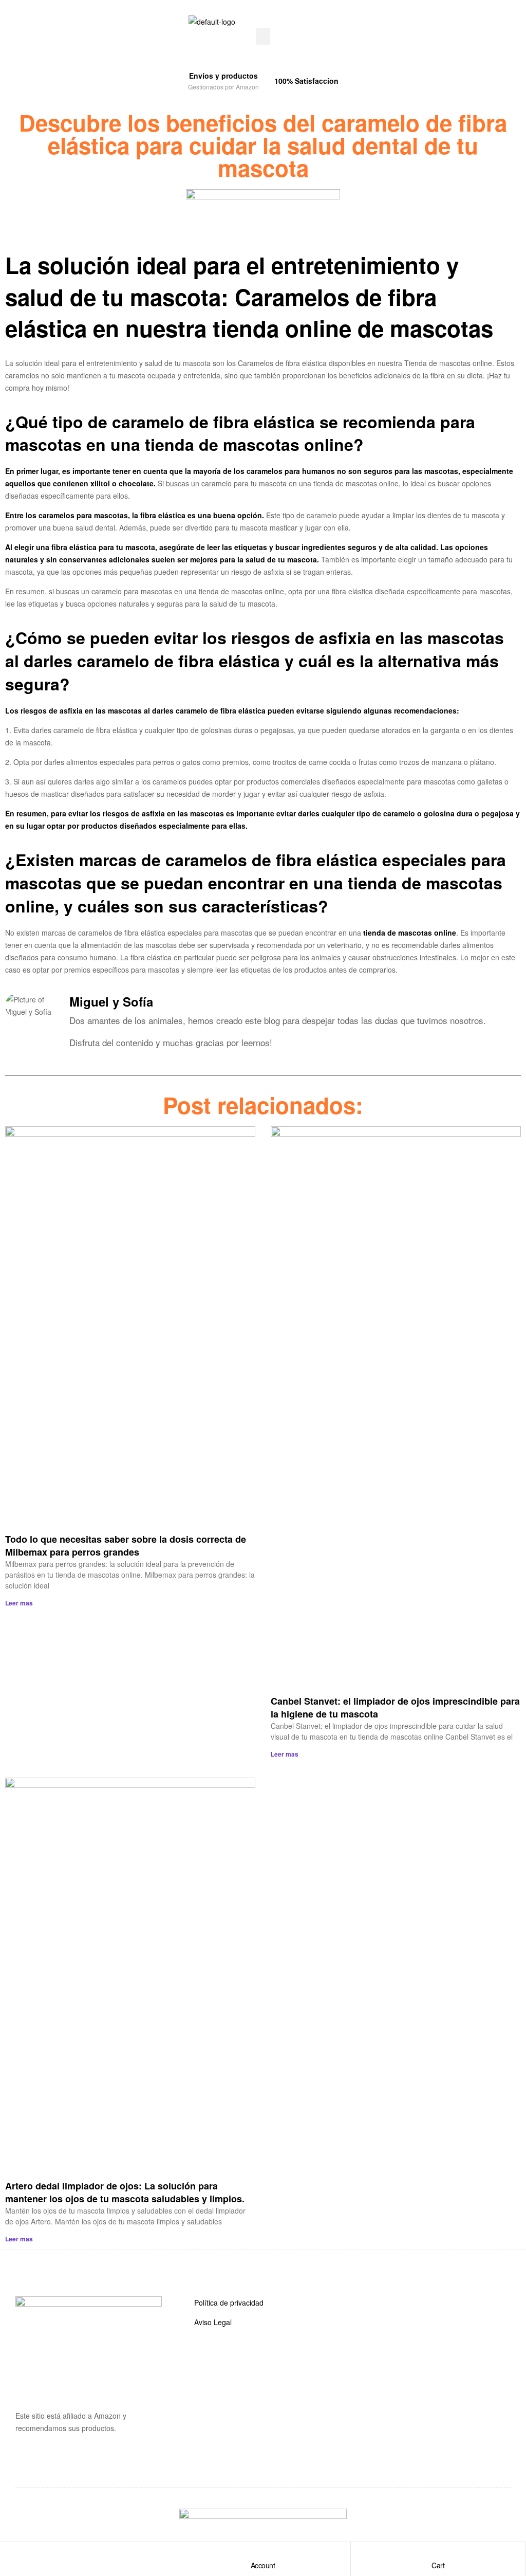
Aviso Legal (213, 2322)
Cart (438, 2565)
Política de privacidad (229, 2303)
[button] (263, 36)
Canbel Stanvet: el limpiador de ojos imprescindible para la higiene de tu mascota (395, 1707)
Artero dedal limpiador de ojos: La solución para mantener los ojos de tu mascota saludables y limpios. (125, 2192)
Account (263, 2565)
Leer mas (19, 1603)
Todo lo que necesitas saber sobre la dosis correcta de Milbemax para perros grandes (126, 1546)
